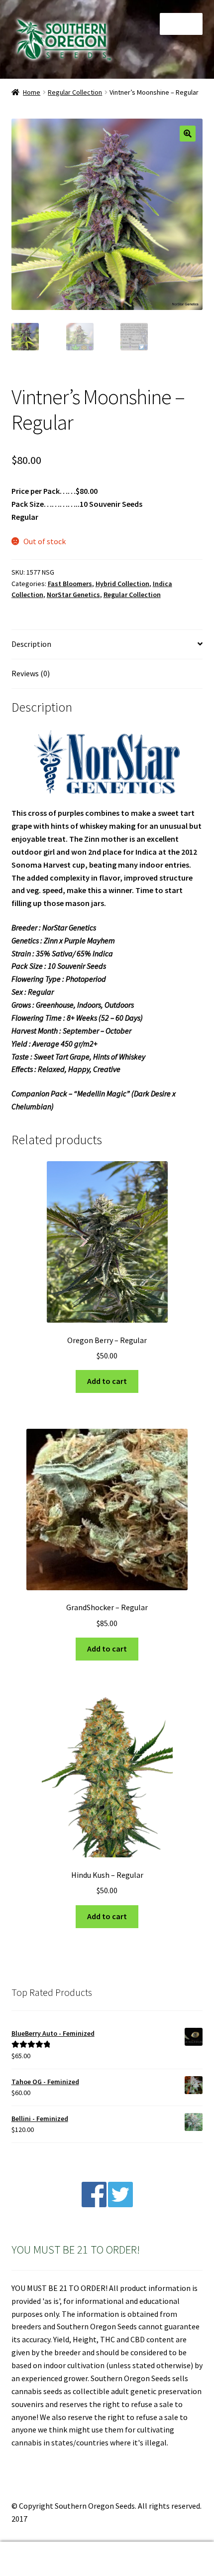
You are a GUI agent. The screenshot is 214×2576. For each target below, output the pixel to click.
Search (107, 2559)
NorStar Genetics (73, 595)
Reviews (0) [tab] (31, 673)
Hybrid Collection (122, 584)
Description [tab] (31, 644)
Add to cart (107, 1381)
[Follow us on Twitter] (120, 2204)
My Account (36, 2559)
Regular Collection (75, 92)
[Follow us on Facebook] (94, 2204)
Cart (165, 2550)
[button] (188, 134)
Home (32, 92)
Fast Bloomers (70, 584)
